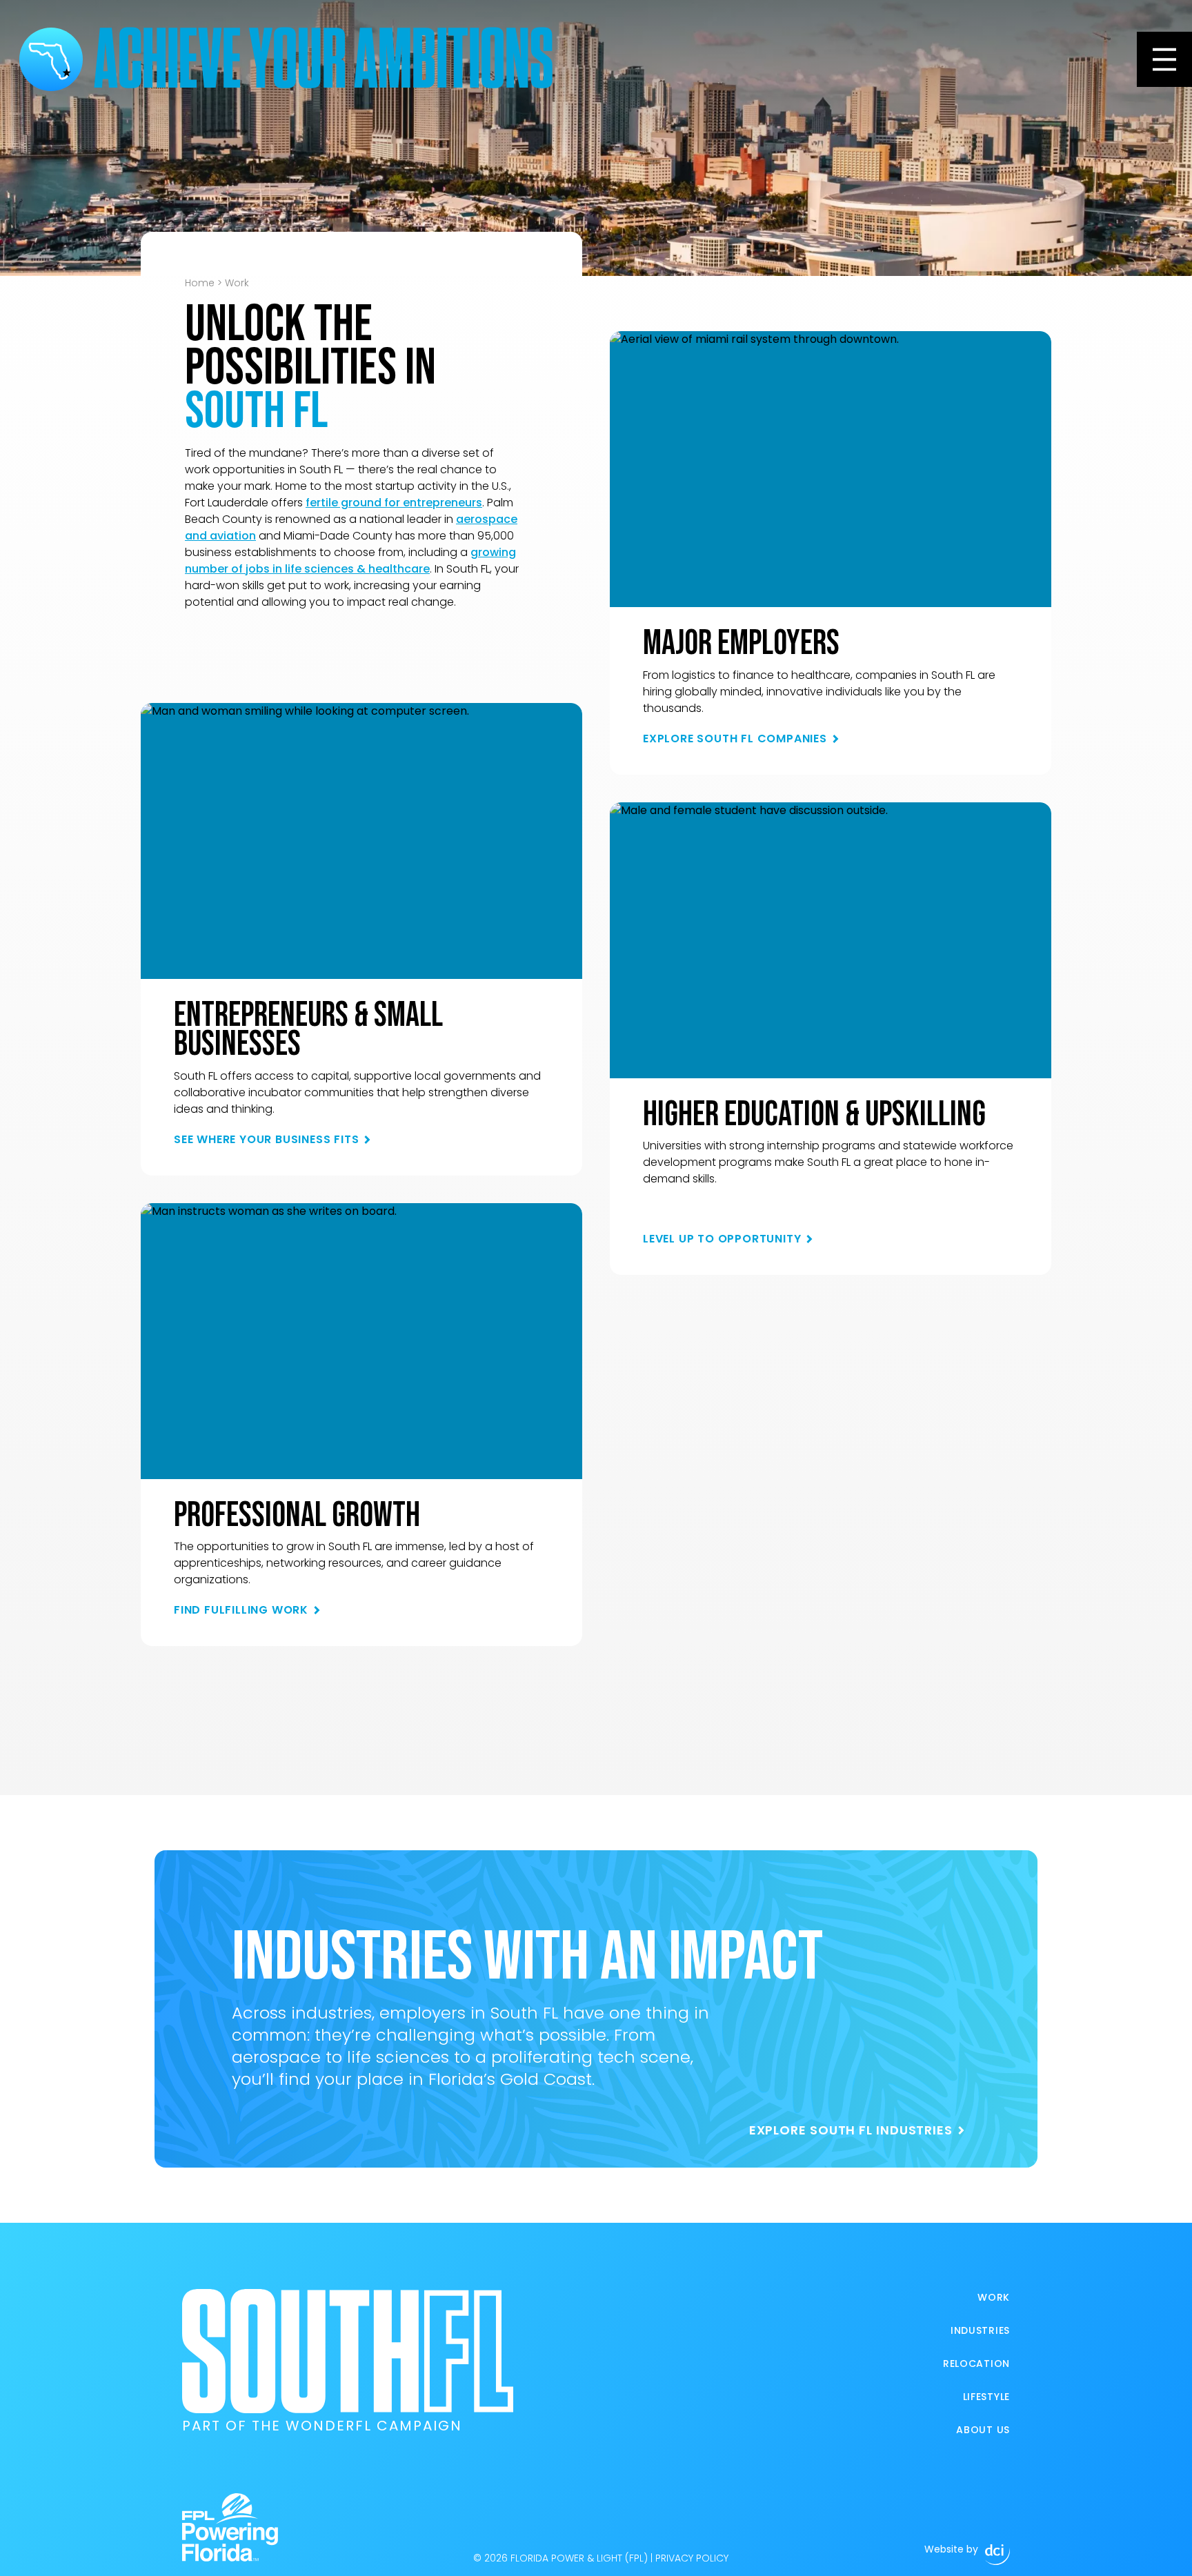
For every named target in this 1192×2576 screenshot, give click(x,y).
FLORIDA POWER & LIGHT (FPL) (579, 2558)
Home (200, 283)
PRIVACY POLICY (692, 2558)
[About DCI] (997, 2555)
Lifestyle (986, 2397)
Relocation (976, 2364)
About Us (983, 2430)
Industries (980, 2330)
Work (994, 2297)
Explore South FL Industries (851, 2130)
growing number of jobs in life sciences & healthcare (350, 561)
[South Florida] (51, 59)
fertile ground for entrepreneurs (394, 503)
